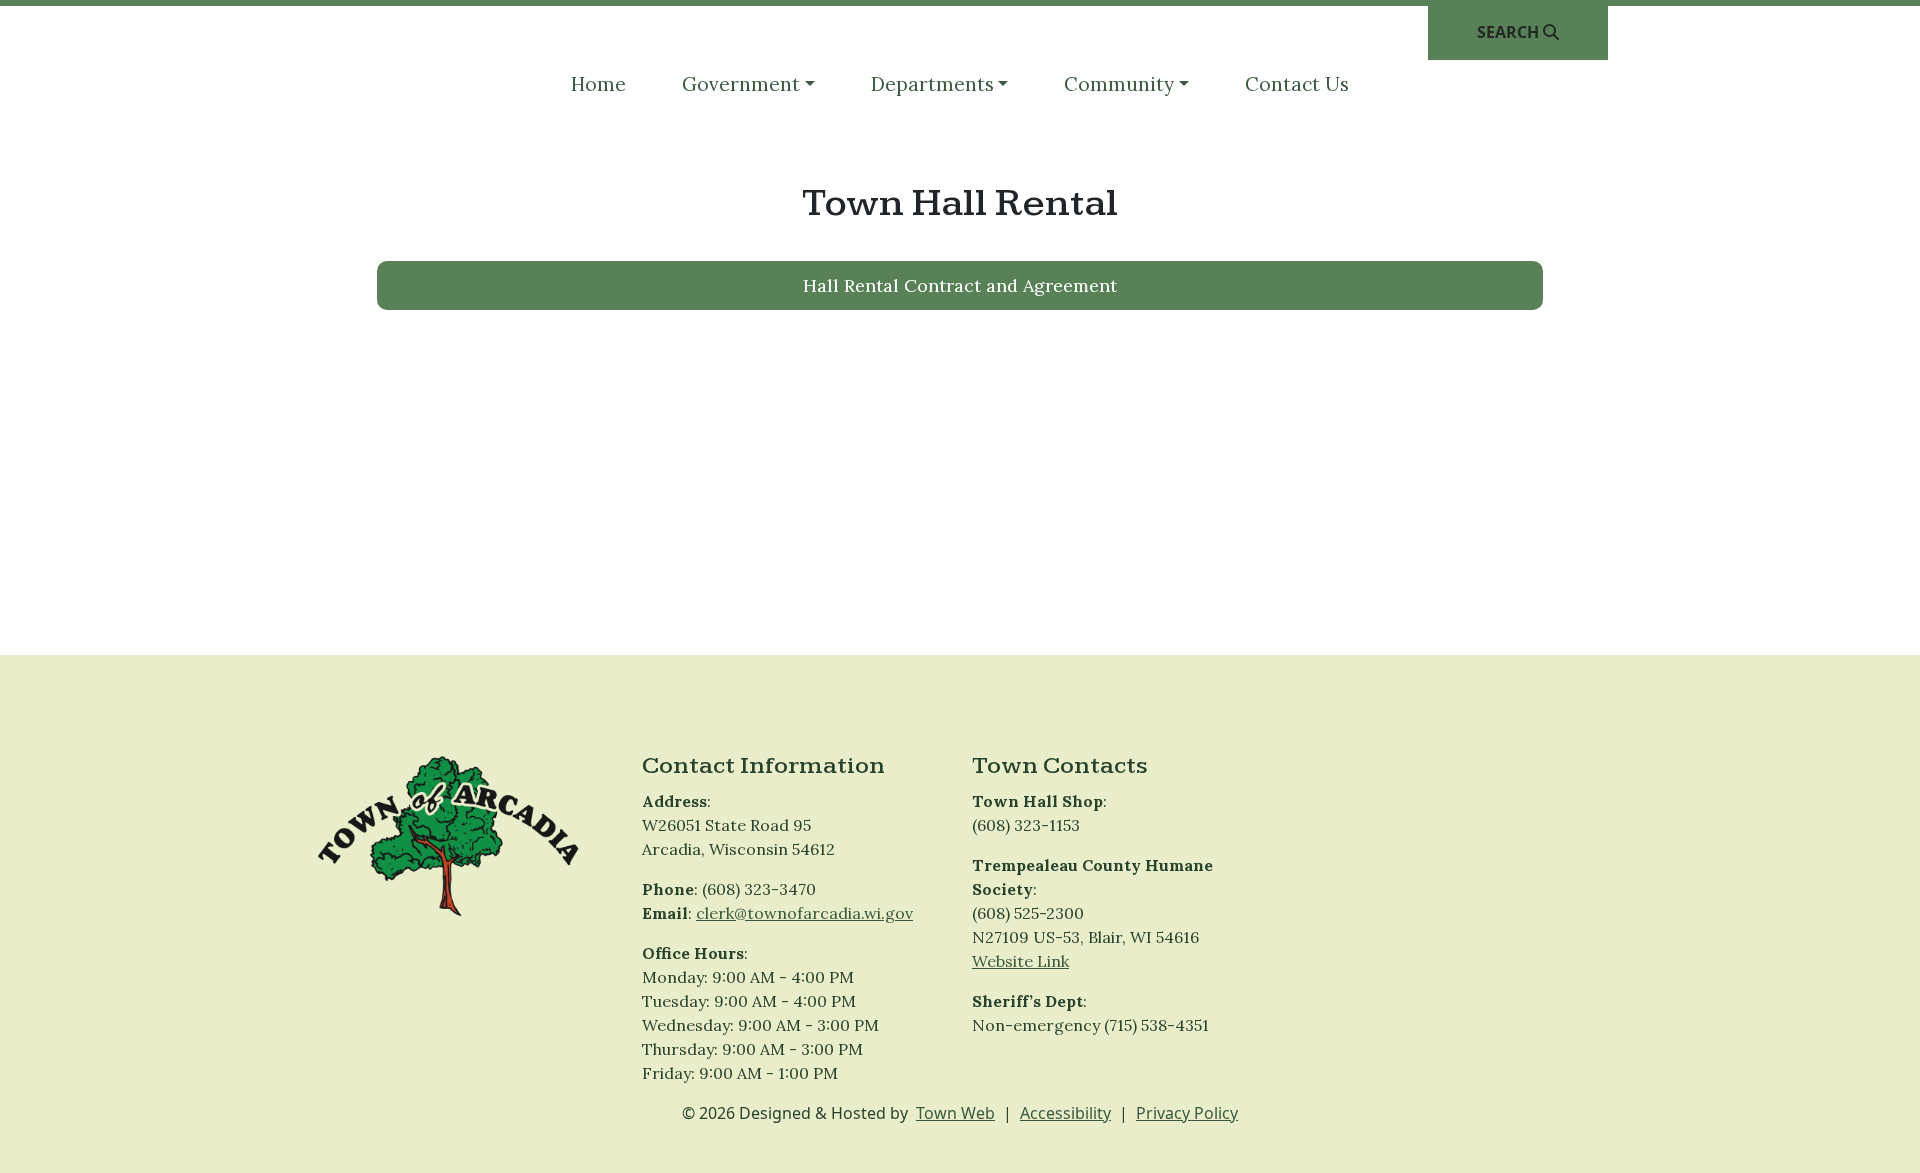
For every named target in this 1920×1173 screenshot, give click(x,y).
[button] (748, 84)
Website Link (1020, 961)
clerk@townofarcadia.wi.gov (804, 913)
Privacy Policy (1187, 1113)
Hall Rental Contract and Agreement (960, 285)
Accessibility (1065, 1113)
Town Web (955, 1113)
